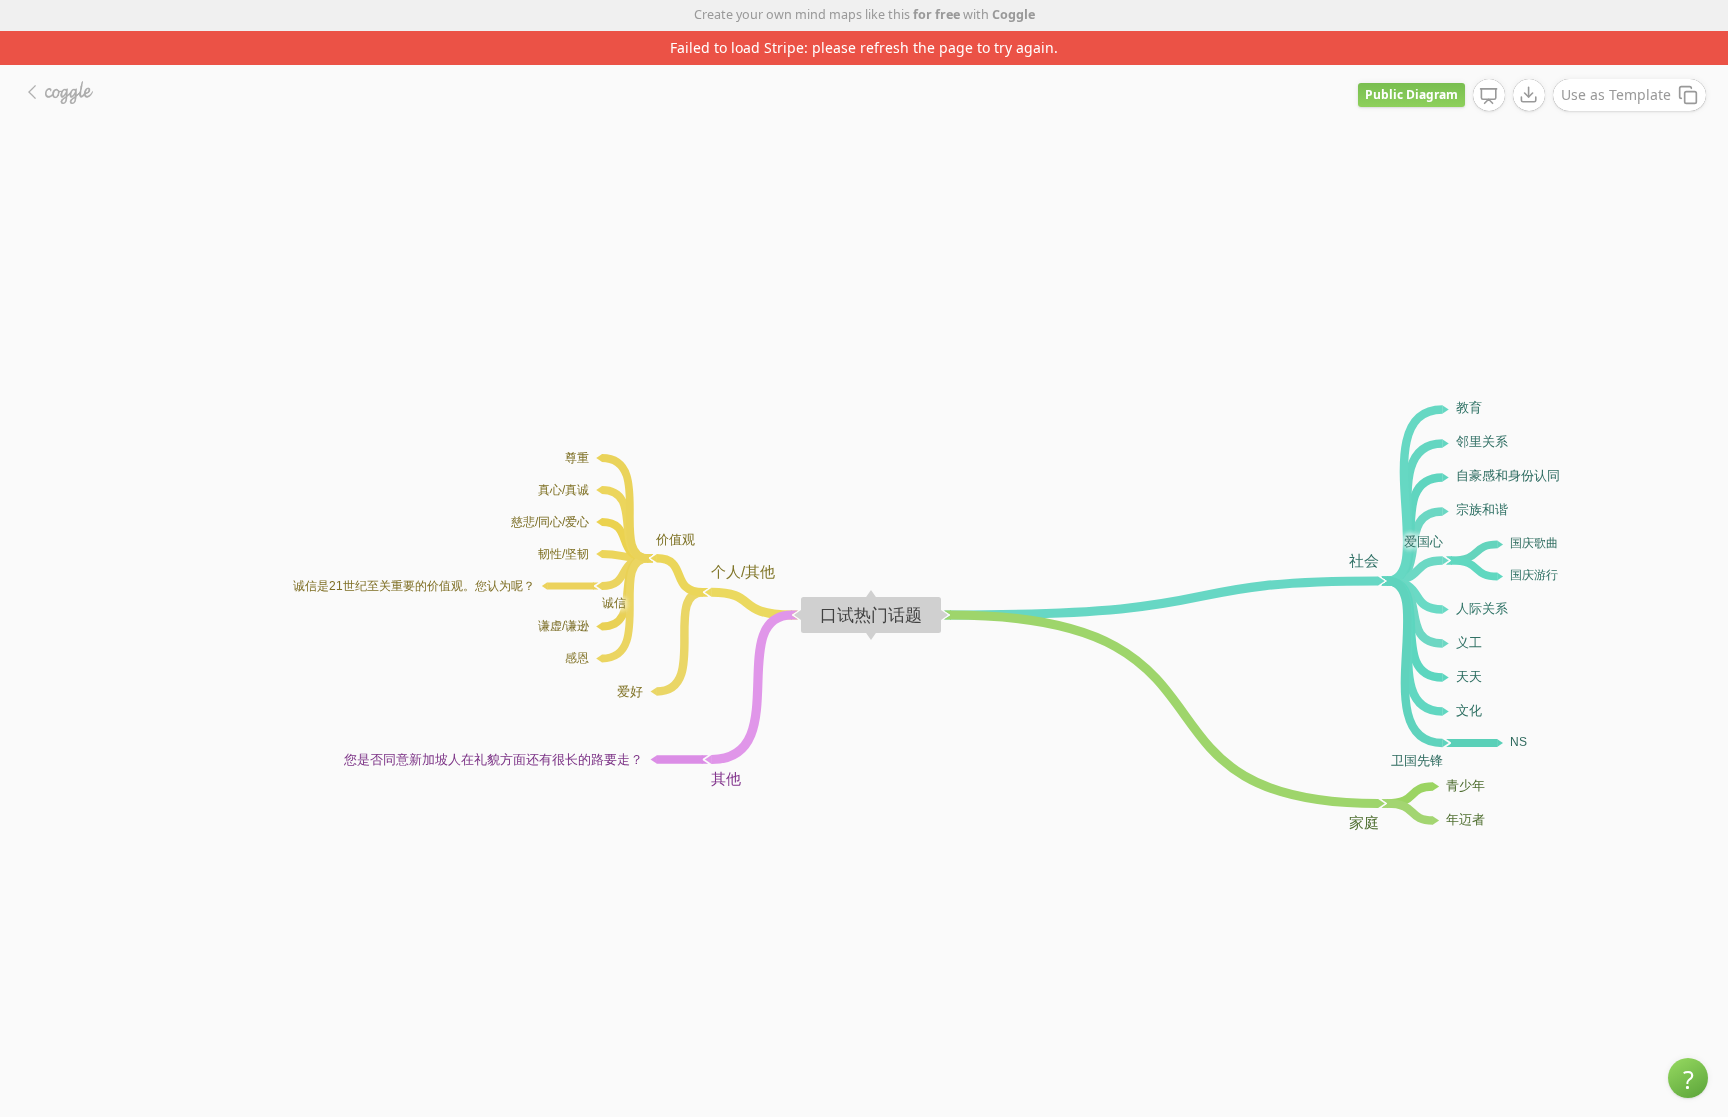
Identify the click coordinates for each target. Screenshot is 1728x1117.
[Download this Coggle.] (1529, 95)
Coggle (1013, 14)
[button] (1688, 1078)
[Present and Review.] (1489, 96)
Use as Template (1616, 94)
